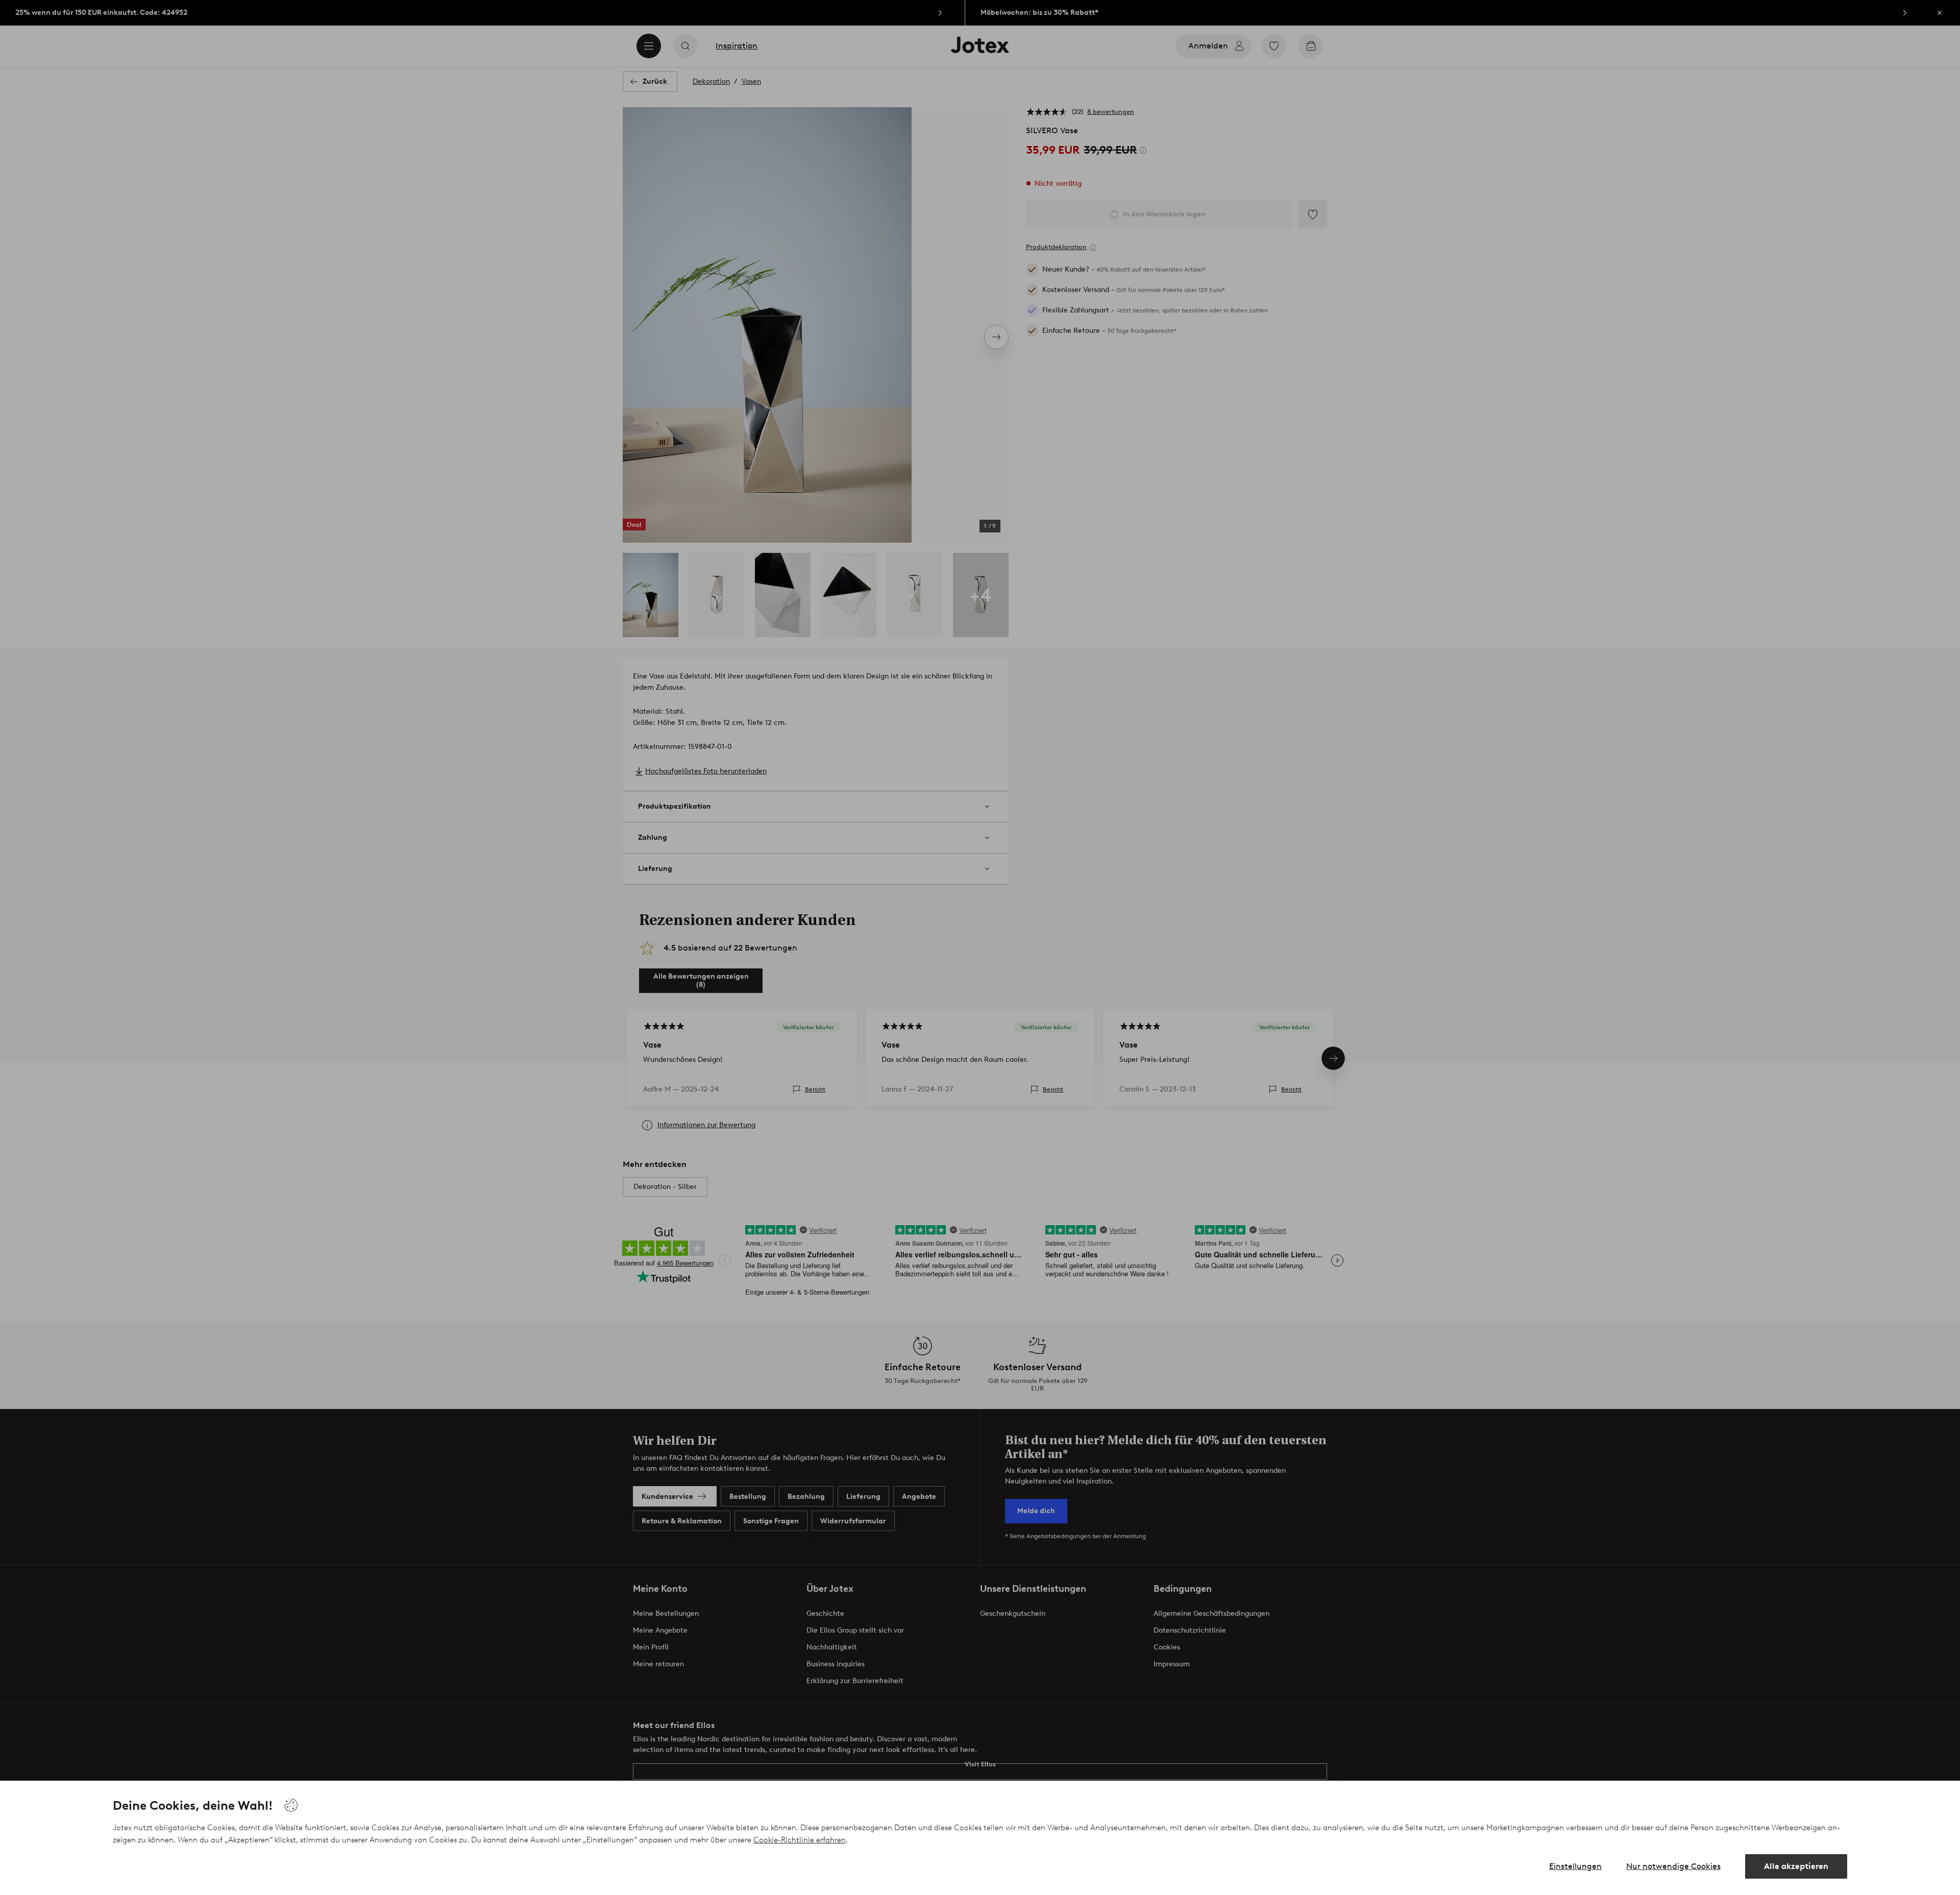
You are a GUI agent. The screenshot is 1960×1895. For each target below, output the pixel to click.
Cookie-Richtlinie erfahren (800, 1840)
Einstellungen (1575, 1866)
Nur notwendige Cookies (1673, 1866)
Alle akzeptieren (1796, 1866)
